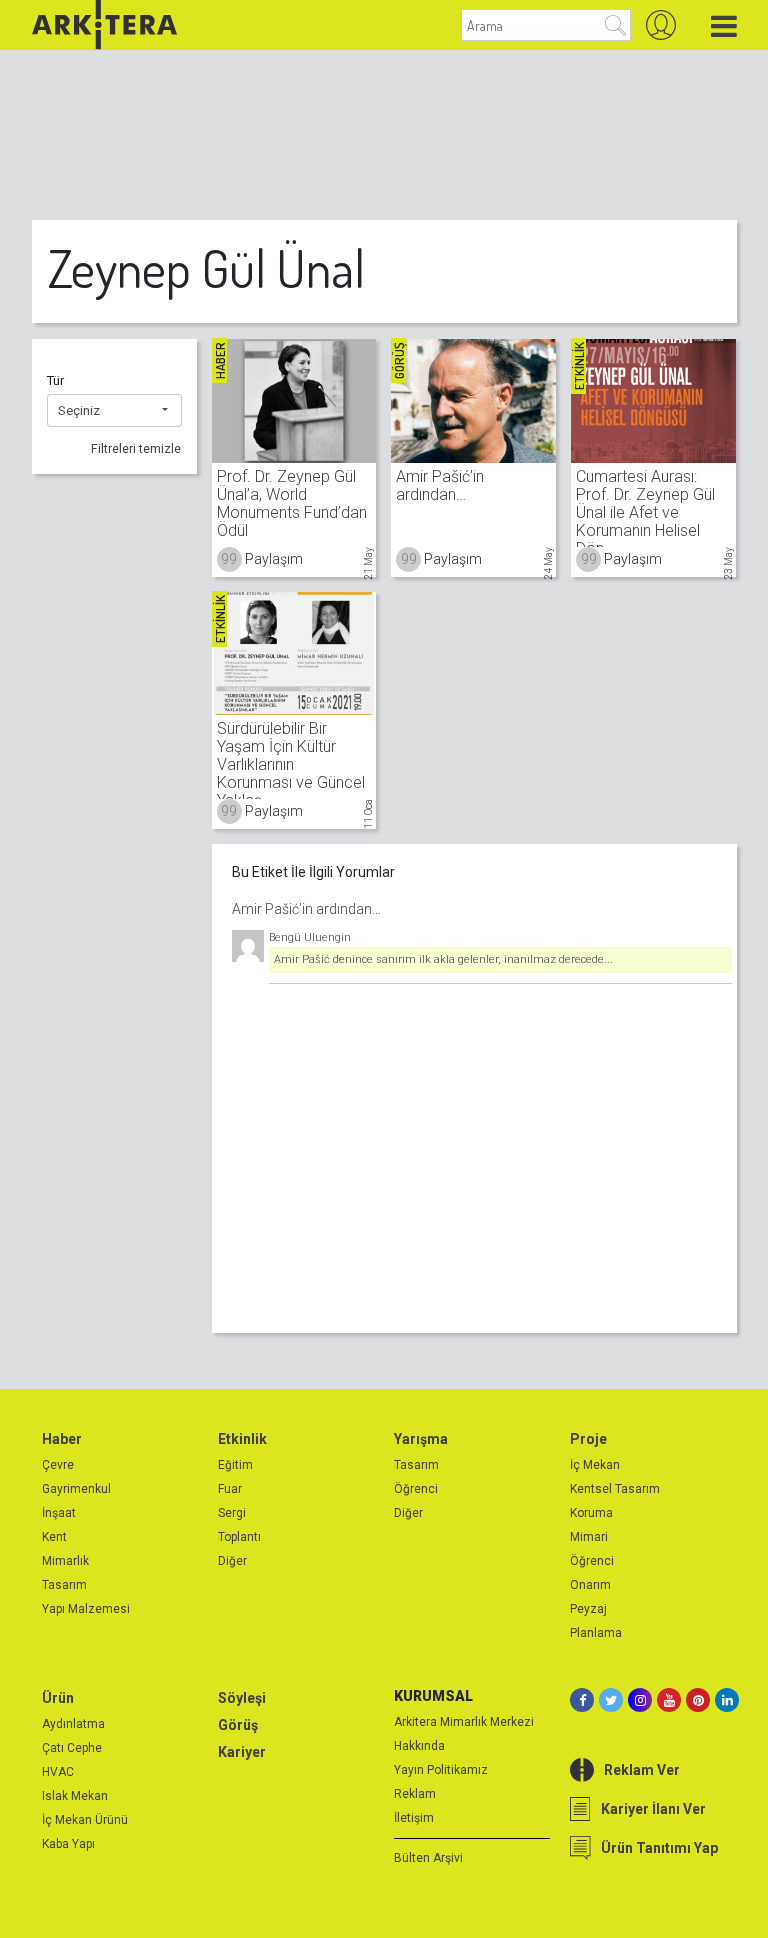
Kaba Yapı (68, 1844)
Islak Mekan (75, 1796)
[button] (114, 411)
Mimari (589, 1537)
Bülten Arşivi (428, 1858)
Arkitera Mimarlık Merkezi (464, 1722)
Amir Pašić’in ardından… (306, 909)
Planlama (596, 1633)
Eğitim (235, 1465)
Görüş (238, 1725)
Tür (55, 380)
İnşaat (59, 1513)
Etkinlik (242, 1439)
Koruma (591, 1513)
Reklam (415, 1794)
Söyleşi (242, 1698)
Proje (588, 1439)
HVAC (58, 1772)
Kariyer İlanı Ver (653, 1809)
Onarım (590, 1585)
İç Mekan (595, 1465)
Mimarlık (65, 1561)
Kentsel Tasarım (615, 1489)
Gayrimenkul (76, 1489)
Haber (62, 1439)
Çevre (58, 1465)
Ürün (58, 1698)
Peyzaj (588, 1609)
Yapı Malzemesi (86, 1609)
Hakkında (419, 1746)
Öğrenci (416, 1489)
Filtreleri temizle (136, 449)
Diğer (232, 1561)
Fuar (230, 1489)
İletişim (414, 1818)
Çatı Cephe (72, 1748)
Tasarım (64, 1585)
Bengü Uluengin (310, 937)
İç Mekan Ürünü (85, 1820)
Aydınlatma (73, 1724)
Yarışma (421, 1439)
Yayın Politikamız (441, 1770)
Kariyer (242, 1752)
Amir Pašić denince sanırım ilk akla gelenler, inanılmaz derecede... (443, 959)
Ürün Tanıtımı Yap (659, 1848)
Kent (54, 1537)
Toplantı (239, 1537)
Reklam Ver (642, 1770)
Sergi (232, 1513)
